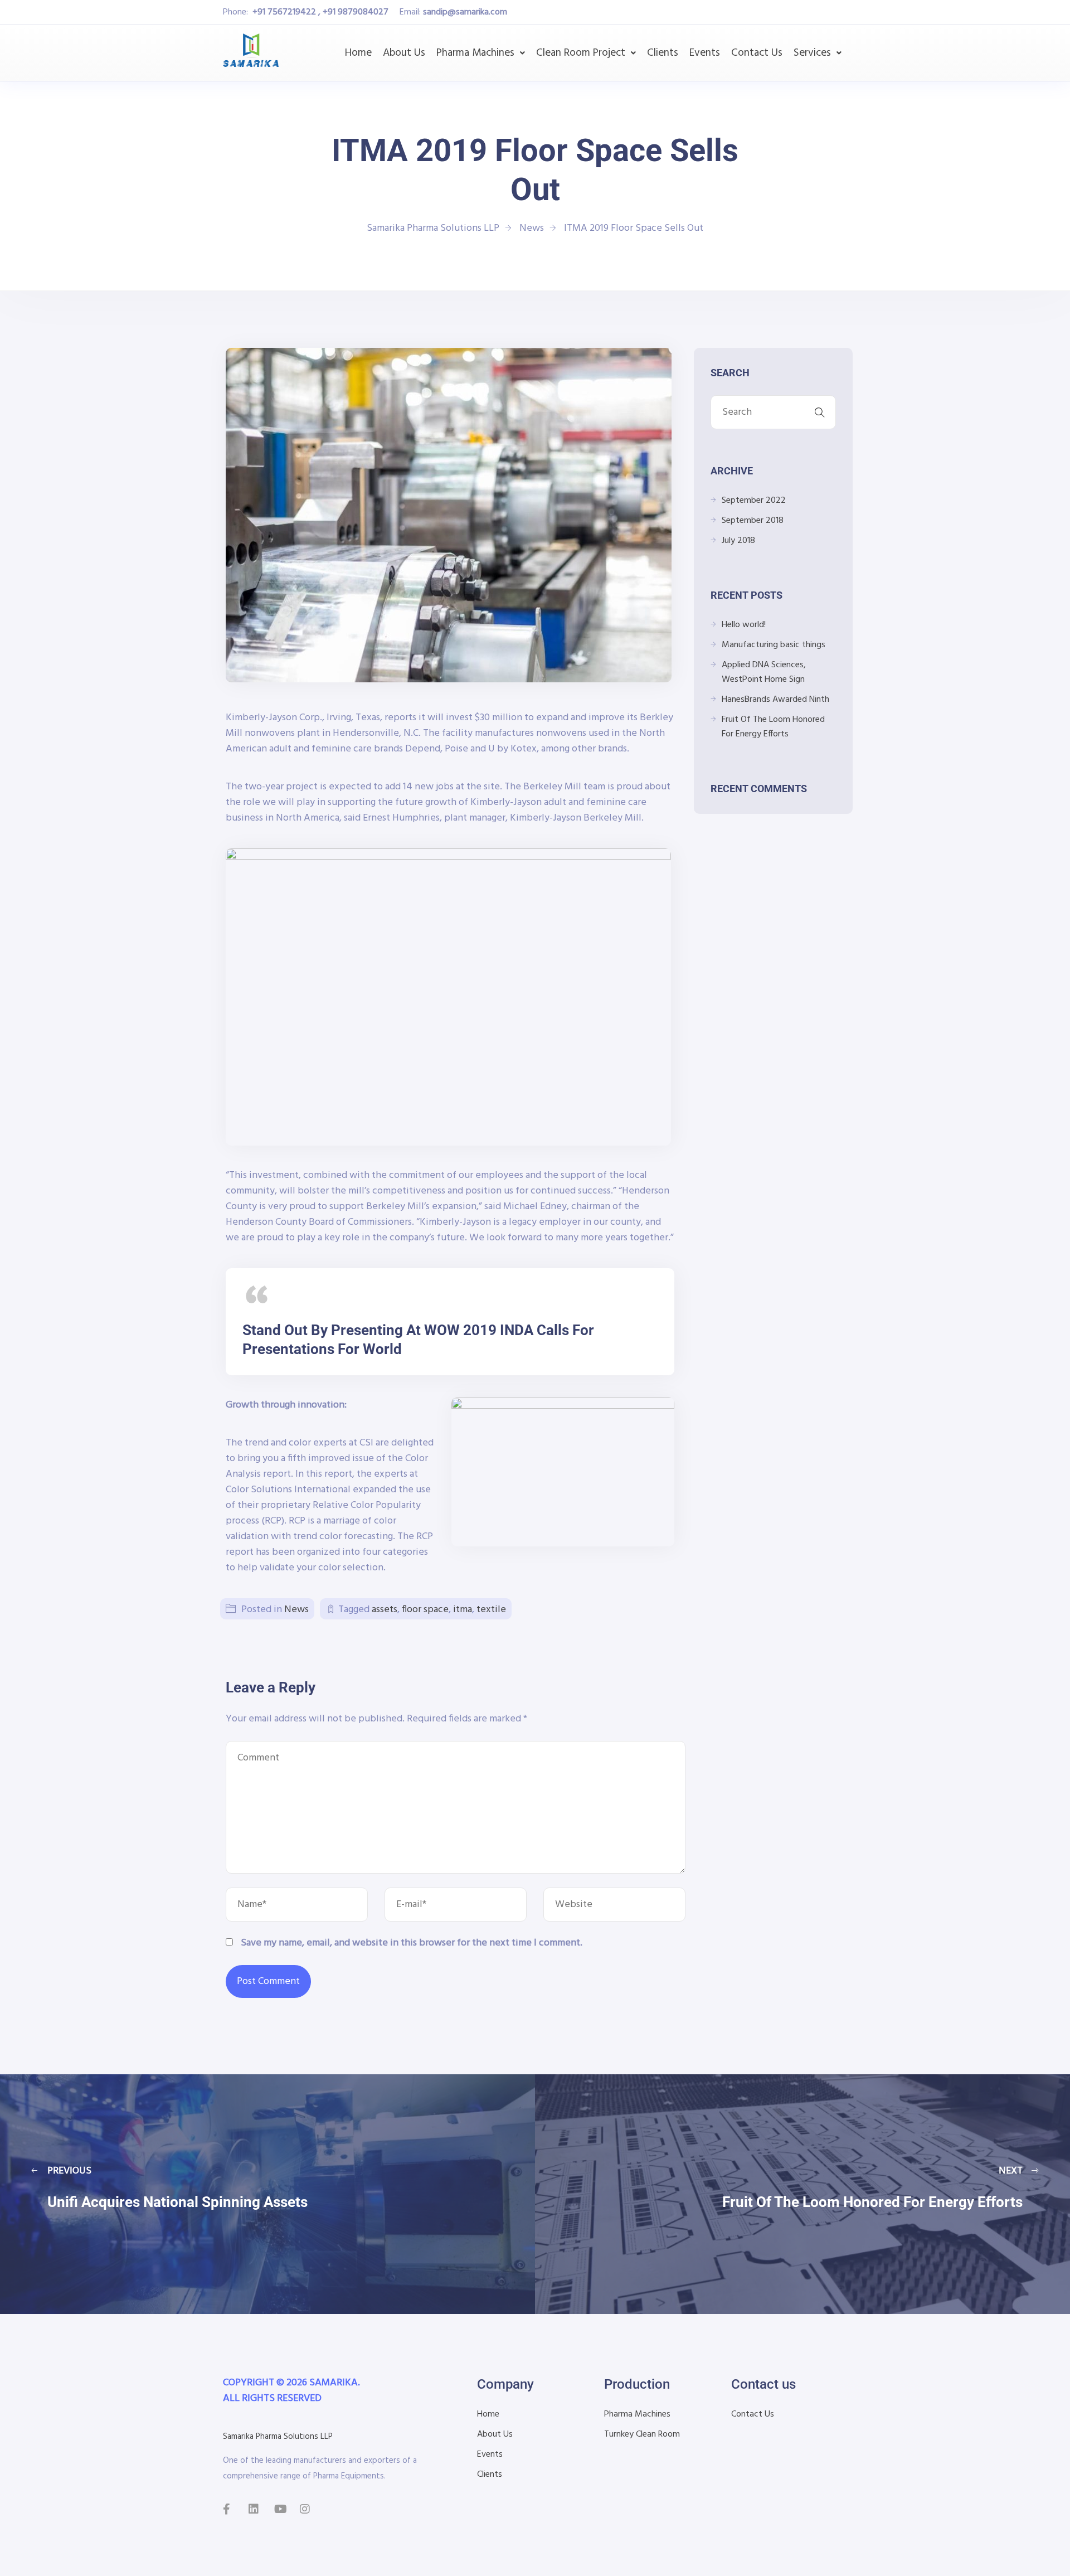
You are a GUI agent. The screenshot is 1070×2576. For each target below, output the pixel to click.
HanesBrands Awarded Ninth (775, 700)
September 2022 (754, 501)
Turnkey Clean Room (642, 2434)
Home (358, 53)
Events (705, 53)
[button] (481, 53)
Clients (663, 53)
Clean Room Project (581, 53)
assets (385, 1610)
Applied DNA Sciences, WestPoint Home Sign (764, 672)
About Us (404, 53)
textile (491, 1610)
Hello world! (744, 625)
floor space (425, 1610)
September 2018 (753, 521)
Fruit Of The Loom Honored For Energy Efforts (773, 727)
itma (463, 1610)
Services (812, 53)
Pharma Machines (475, 53)
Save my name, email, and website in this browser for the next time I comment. (412, 1943)
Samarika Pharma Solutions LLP (278, 2437)
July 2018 (738, 541)
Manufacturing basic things (774, 645)
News (296, 1610)
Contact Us (757, 53)
